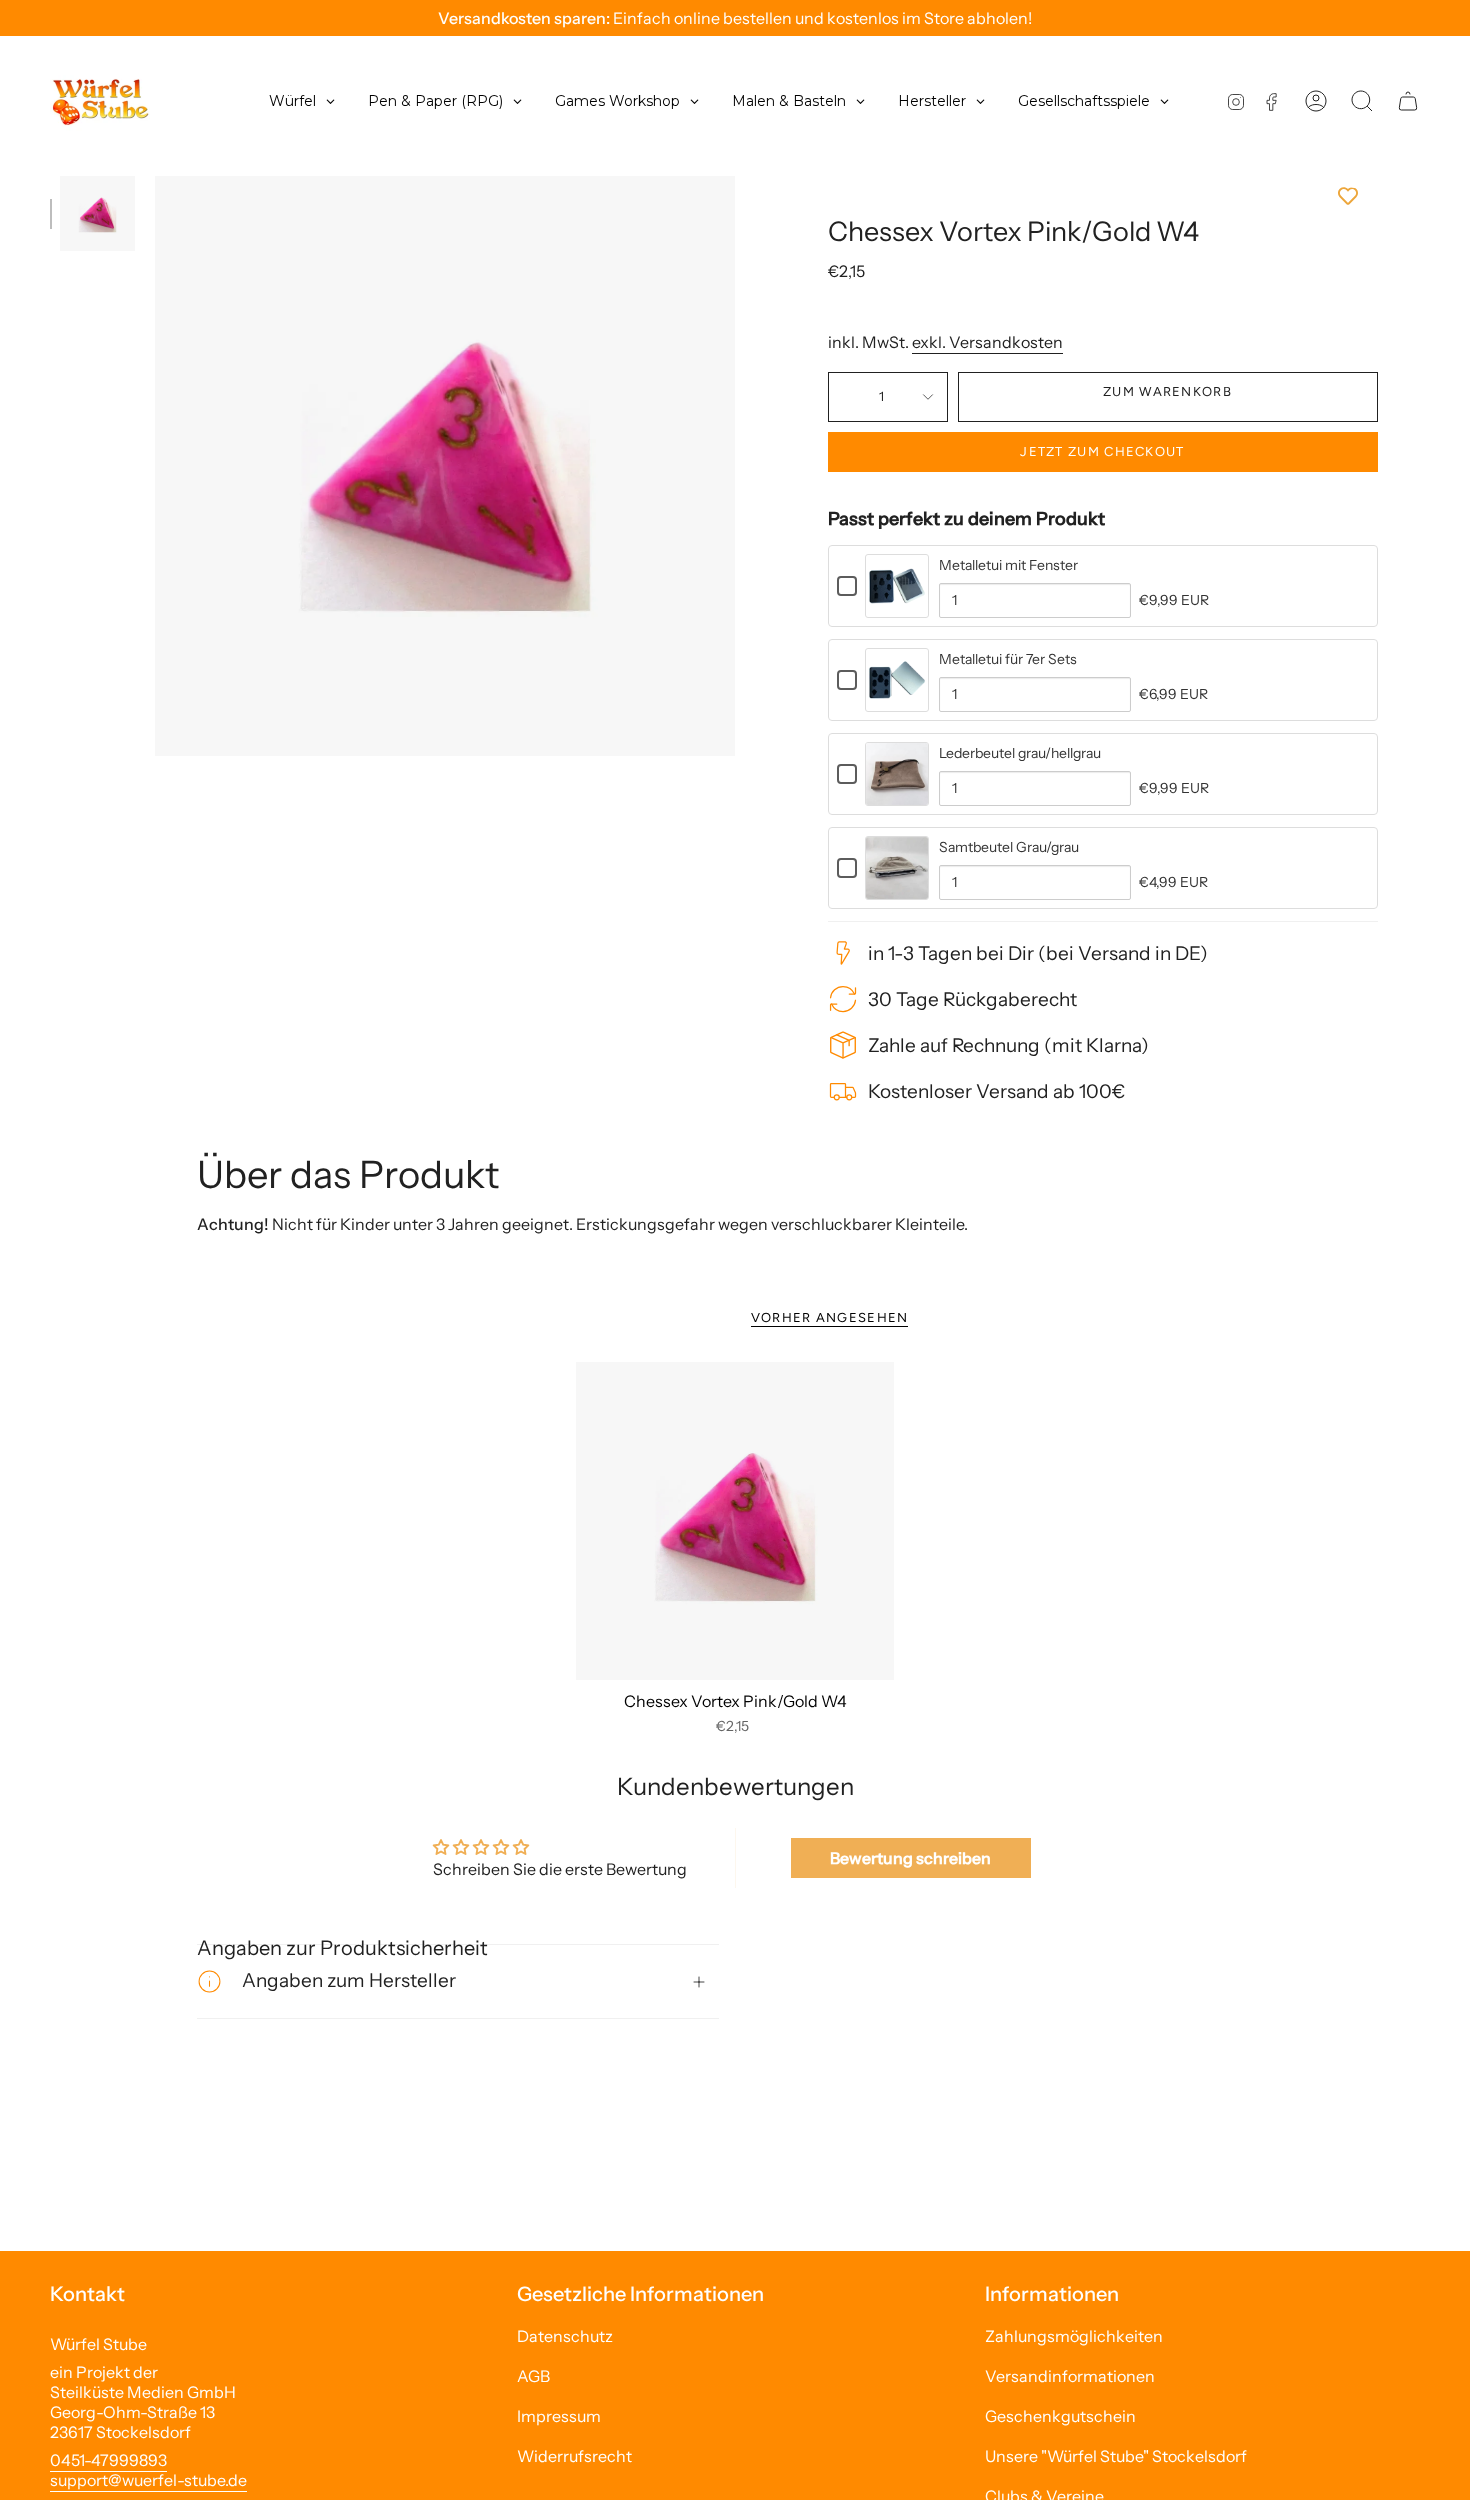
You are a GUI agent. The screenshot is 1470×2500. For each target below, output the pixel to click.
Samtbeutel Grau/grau (1009, 847)
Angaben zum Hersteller (349, 1980)
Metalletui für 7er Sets (1008, 659)
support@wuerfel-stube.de (148, 2480)
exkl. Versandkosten (987, 342)
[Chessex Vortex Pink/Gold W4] (735, 1521)
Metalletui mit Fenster (1008, 565)
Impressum (559, 2416)
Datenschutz (565, 2336)
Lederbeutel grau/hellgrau (1020, 753)
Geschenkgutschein (1060, 2416)
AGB (533, 2376)
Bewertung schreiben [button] (910, 1858)
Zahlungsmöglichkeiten (1074, 2336)
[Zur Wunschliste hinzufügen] (1103, 196)
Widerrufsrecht (574, 2456)
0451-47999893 (108, 2460)
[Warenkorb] (1408, 101)
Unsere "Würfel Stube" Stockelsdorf (1116, 2456)
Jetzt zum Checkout (1102, 451)
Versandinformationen (1070, 2376)
